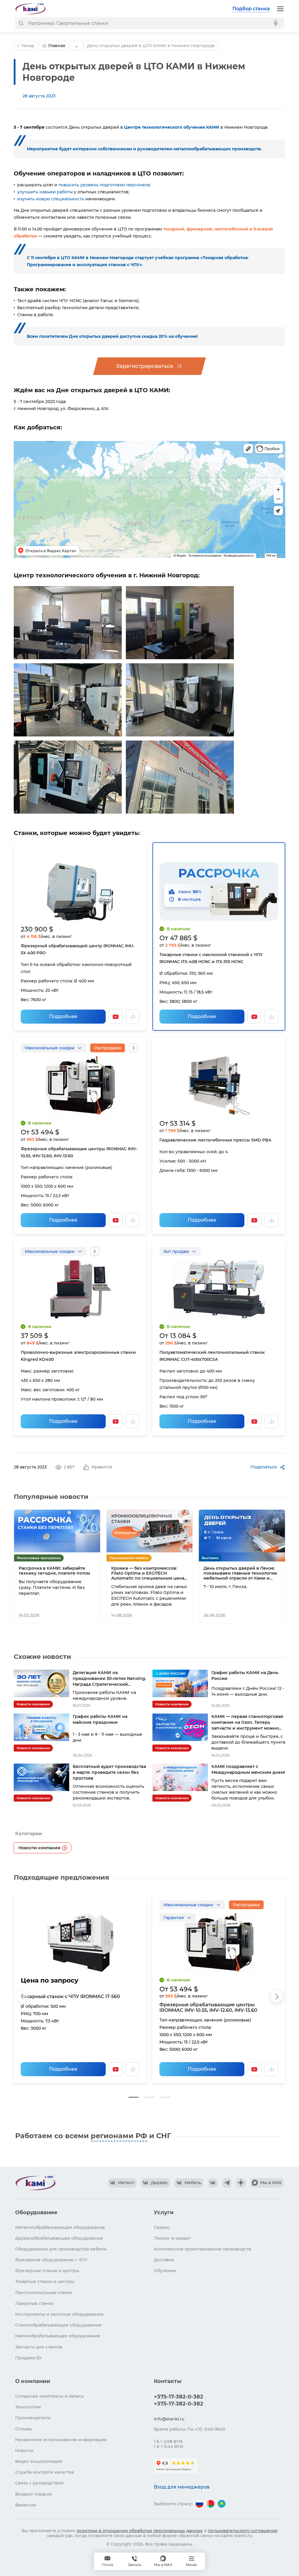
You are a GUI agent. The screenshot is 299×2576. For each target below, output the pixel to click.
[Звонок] (135, 2561)
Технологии (28, 2407)
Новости (24, 2451)
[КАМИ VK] (213, 2183)
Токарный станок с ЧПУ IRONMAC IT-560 (70, 1996)
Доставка (164, 2260)
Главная (57, 46)
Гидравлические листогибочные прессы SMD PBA (215, 1140)
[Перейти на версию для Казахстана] (222, 2504)
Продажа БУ (29, 2358)
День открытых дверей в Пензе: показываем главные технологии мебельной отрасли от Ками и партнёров (240, 1573)
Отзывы (24, 2429)
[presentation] (22, 1996)
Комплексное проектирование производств (202, 2249)
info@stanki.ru (169, 2419)
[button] (134, 2097)
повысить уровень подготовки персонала (104, 185)
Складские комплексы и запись (49, 2396)
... (76, 46)
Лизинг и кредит (172, 2238)
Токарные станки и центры (45, 2281)
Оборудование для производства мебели (61, 2249)
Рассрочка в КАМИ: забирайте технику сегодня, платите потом (54, 1571)
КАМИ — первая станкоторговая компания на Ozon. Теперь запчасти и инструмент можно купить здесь (247, 1722)
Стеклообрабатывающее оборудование (58, 2325)
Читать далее (75, 1615)
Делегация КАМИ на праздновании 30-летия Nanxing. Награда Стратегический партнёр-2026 (109, 1679)
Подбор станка (251, 9)
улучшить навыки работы (45, 192)
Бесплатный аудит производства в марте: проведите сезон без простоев (109, 1772)
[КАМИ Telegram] (227, 2183)
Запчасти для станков (39, 2347)
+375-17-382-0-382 (179, 2397)
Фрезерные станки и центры (47, 2271)
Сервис (162, 2227)
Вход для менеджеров (182, 2487)
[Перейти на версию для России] (199, 2504)
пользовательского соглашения (243, 2531)
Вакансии (26, 2505)
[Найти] (21, 23)
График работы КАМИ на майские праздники (100, 1719)
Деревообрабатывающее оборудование (59, 2238)
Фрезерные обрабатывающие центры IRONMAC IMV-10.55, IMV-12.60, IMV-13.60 (208, 2007)
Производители (33, 2418)
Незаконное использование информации (61, 2440)
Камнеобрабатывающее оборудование (58, 2336)
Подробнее (63, 1016)
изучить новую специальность (51, 199)
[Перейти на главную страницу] (30, 9)
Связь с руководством (39, 2483)
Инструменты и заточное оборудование (59, 2314)
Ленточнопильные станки (44, 2293)
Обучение (165, 2271)
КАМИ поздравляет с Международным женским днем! (248, 1769)
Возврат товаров (34, 2494)
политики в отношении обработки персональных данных (140, 2531)
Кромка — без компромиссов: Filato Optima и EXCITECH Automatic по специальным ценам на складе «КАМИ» (149, 1573)
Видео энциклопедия (39, 2461)
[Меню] (280, 9)
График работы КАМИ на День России (245, 1676)
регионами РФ (119, 2136)
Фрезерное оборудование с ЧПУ (51, 2260)
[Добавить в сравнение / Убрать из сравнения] (133, 1017)
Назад (28, 46)
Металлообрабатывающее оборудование (60, 2227)
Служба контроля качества (45, 2472)
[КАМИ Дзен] (241, 2183)
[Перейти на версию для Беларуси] (211, 2504)
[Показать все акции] (133, 1048)
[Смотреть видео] (116, 1017)
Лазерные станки (34, 2303)
